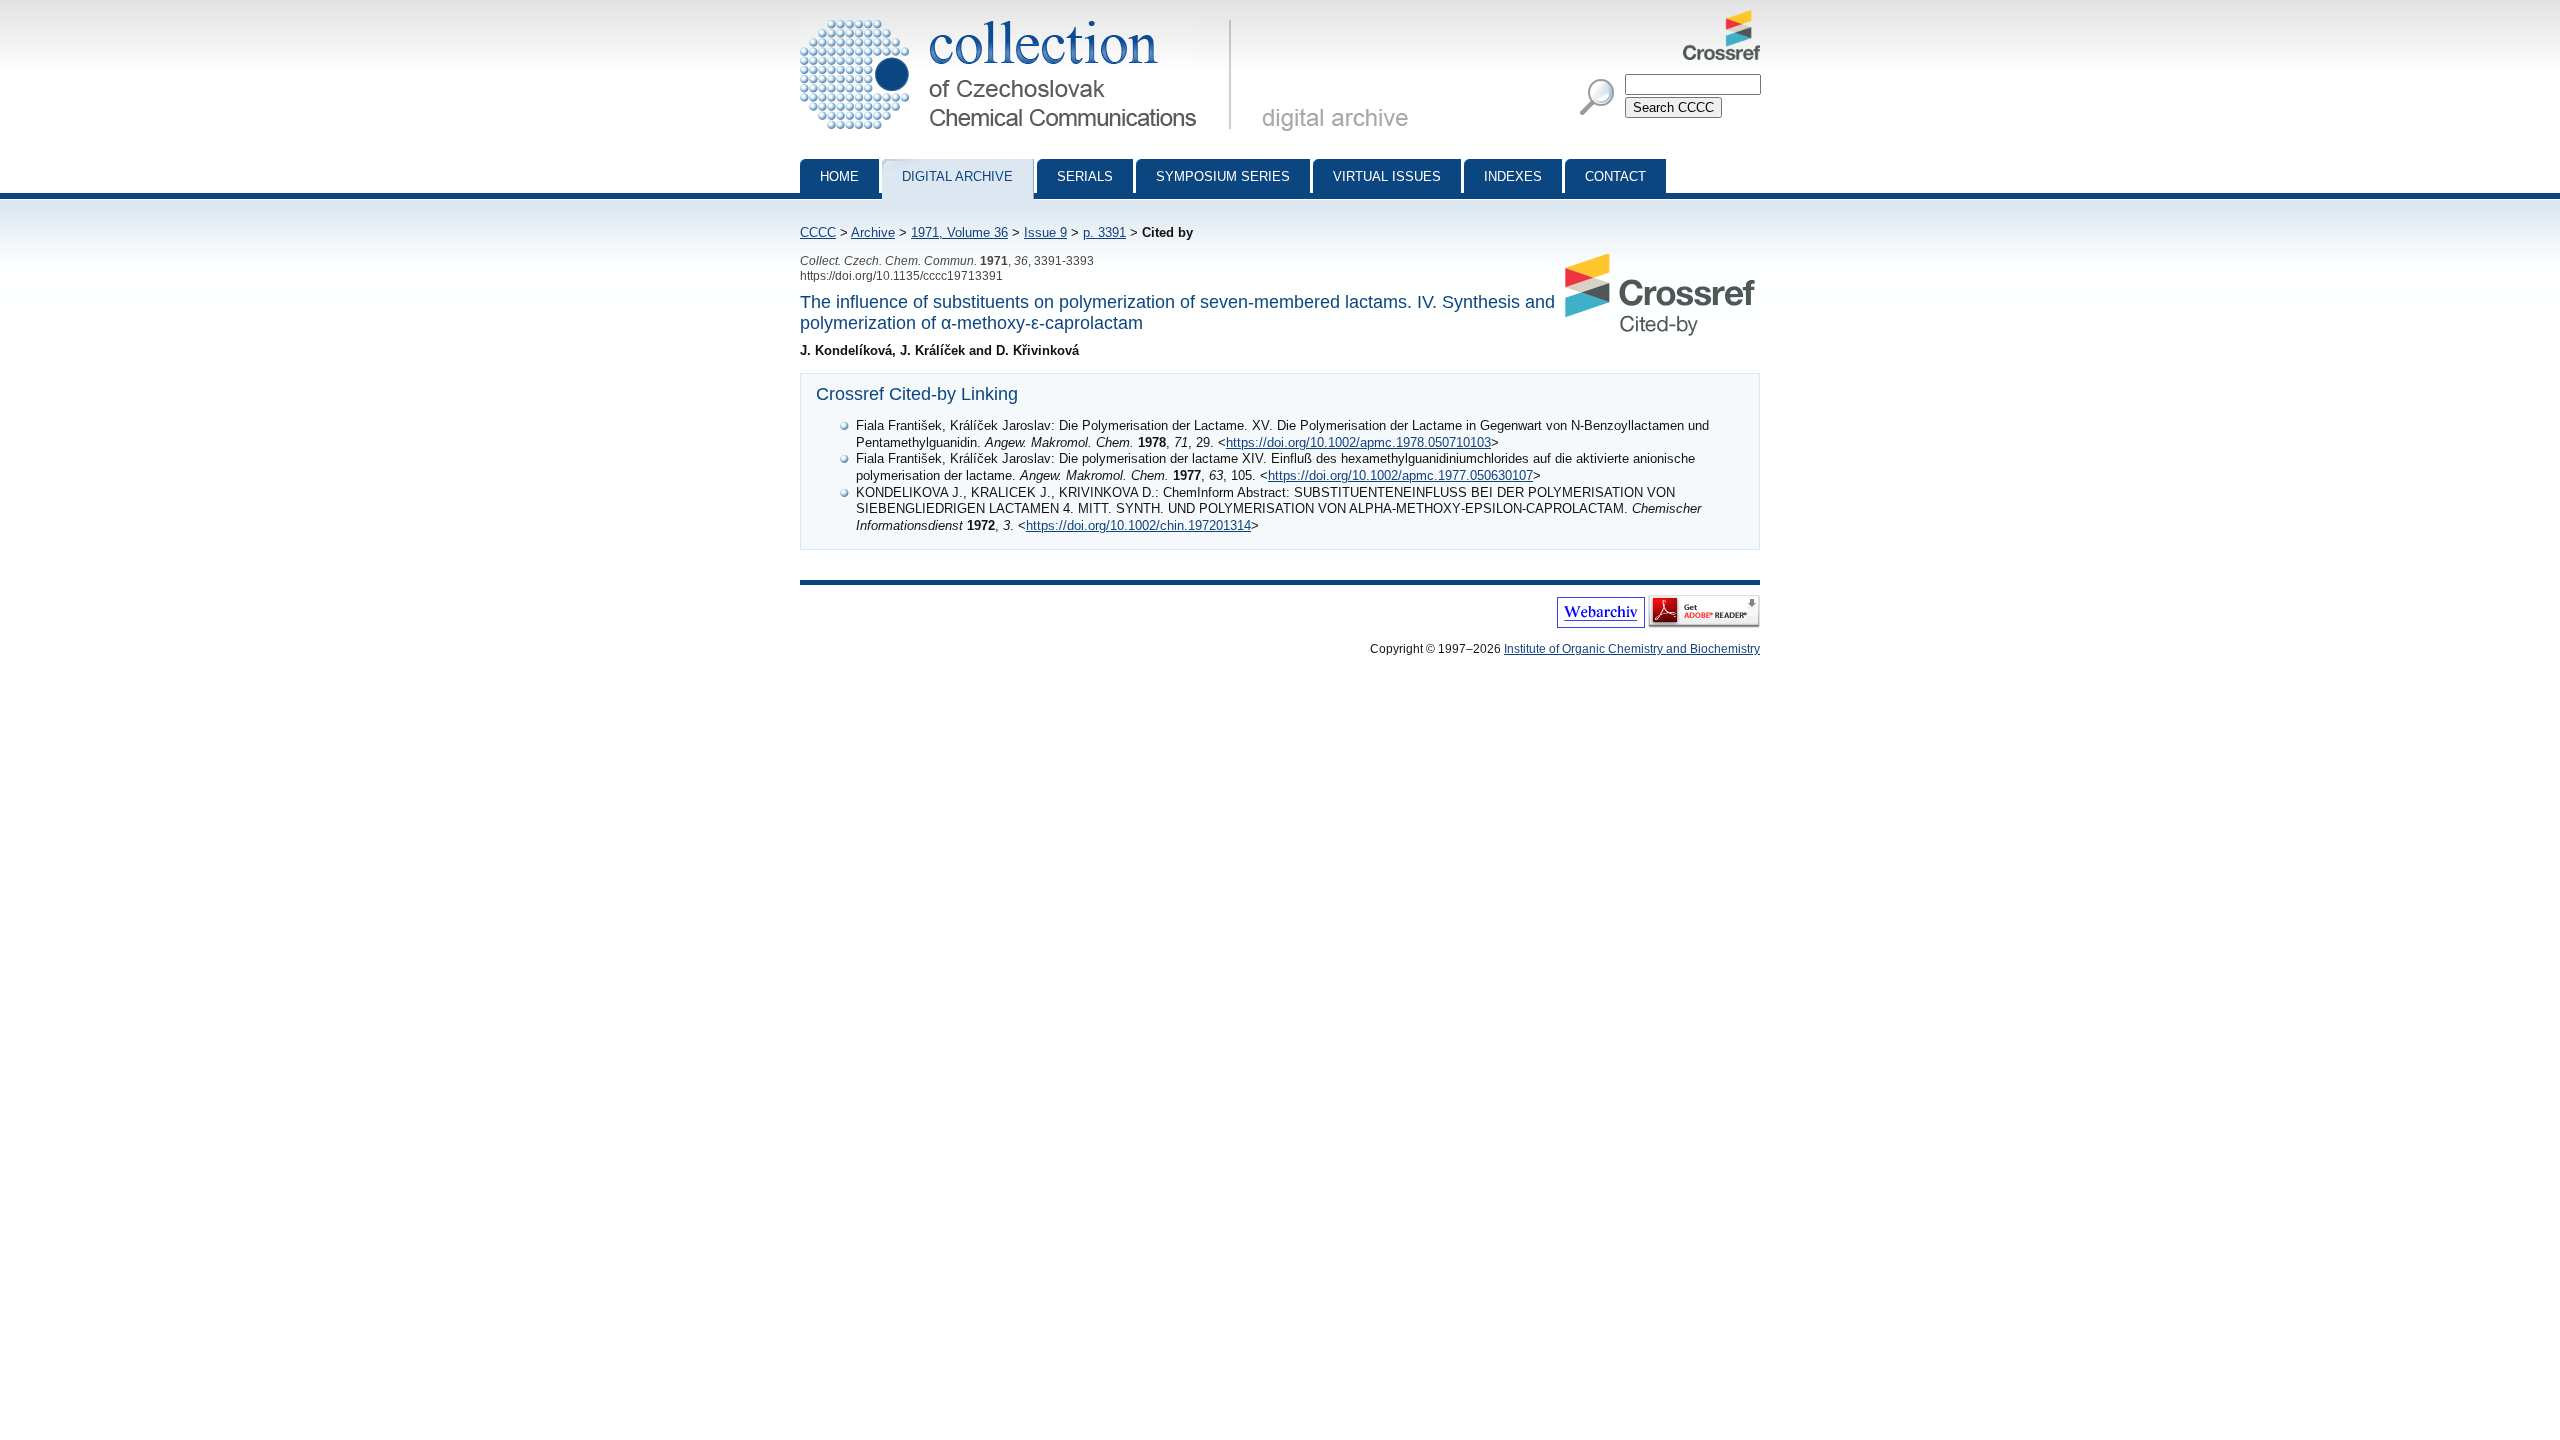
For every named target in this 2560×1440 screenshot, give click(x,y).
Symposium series (1223, 176)
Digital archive (957, 176)
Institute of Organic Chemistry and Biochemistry (1632, 649)
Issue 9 (1045, 232)
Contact (1615, 176)
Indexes (1513, 176)
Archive (873, 232)
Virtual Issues (1387, 176)
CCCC (818, 232)
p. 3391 (1104, 232)
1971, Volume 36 (959, 232)
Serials (1085, 176)
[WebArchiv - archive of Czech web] (1601, 624)
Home (839, 176)
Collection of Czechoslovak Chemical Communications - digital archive (1021, 18)
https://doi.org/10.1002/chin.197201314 (1138, 525)
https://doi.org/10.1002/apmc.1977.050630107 (1400, 475)
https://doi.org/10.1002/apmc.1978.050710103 (1358, 442)
